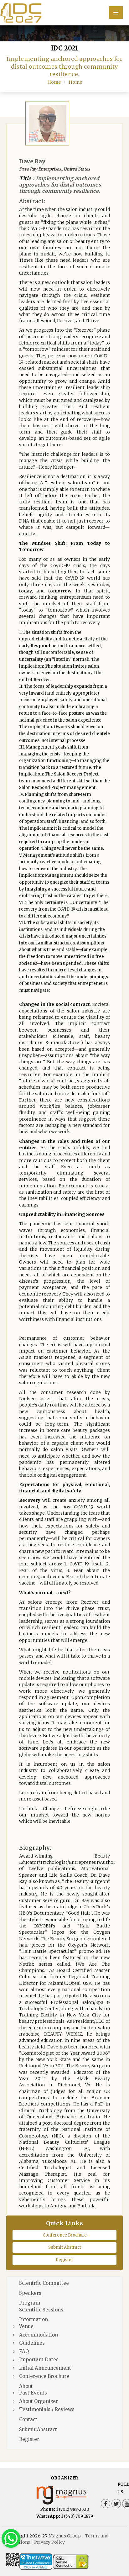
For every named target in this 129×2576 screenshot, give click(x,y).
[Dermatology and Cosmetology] (64, 12)
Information (34, 2319)
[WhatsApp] (11, 2538)
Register (64, 2260)
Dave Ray (32, 161)
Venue (26, 2326)
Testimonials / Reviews (47, 2409)
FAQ (24, 2351)
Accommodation (39, 2335)
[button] (115, 2554)
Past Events (33, 2393)
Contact (28, 2419)
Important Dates (39, 2360)
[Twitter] (116, 2504)
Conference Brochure (65, 2235)
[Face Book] (106, 2504)
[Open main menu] (116, 13)
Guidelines (32, 2343)
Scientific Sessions (41, 2310)
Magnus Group (64, 2536)
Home (54, 82)
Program (30, 2303)
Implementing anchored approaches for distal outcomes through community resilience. (60, 185)
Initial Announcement (45, 2368)
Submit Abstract (65, 2247)
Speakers (30, 2293)
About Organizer (39, 2401)
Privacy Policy (49, 2542)
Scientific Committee (44, 2283)
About (26, 2386)
